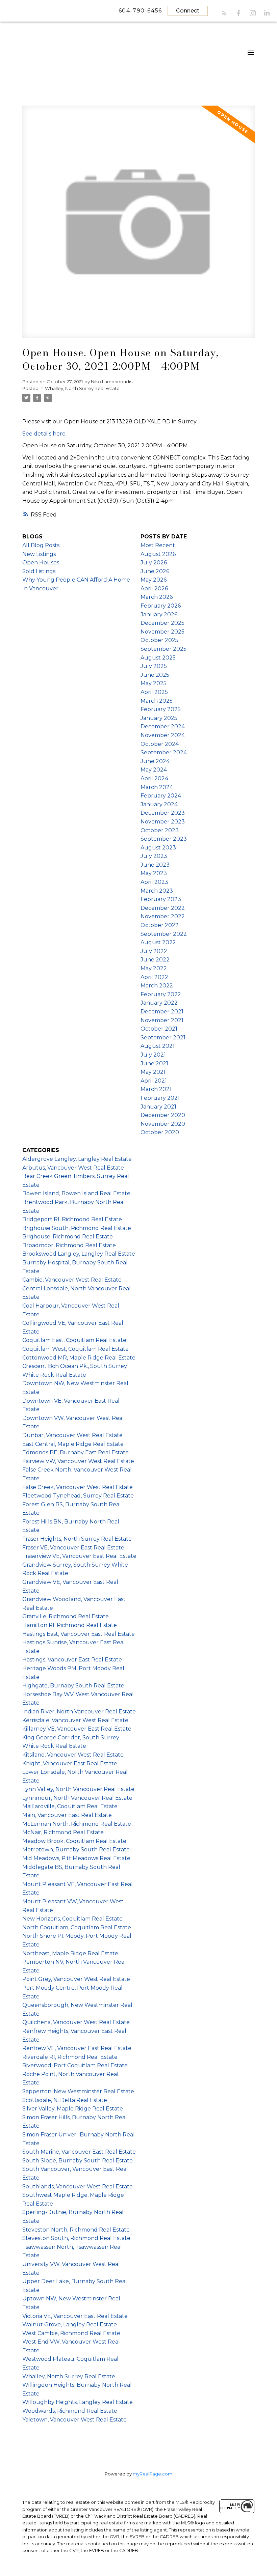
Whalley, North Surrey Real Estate (82, 388)
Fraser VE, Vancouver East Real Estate (73, 1548)
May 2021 (153, 1072)
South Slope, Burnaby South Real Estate (78, 2161)
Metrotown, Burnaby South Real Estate (76, 1850)
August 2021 (158, 1046)
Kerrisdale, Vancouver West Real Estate (75, 1720)
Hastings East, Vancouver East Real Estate (79, 1634)
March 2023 (157, 891)
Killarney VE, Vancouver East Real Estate (77, 1729)
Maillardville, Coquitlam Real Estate (70, 1806)
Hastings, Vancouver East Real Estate (72, 1660)
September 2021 (163, 1038)
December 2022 (163, 908)
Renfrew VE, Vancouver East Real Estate (77, 2048)
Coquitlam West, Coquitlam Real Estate (75, 1349)
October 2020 (160, 1132)
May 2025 (154, 683)
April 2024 (154, 778)
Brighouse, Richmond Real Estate (68, 1237)
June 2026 (155, 571)
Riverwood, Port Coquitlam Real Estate (75, 2065)
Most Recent (158, 545)
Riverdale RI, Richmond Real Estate (70, 2057)
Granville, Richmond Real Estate (66, 1616)
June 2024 (155, 761)
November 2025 (162, 632)
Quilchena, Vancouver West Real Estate (76, 2022)
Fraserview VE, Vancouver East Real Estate (79, 1556)
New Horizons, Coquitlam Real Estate (72, 1919)
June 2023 (155, 865)
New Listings (39, 554)
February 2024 (161, 796)
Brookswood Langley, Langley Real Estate (79, 1254)
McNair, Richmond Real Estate (63, 1832)
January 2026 (159, 614)
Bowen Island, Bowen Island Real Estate (76, 1193)
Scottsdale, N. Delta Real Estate (65, 2100)
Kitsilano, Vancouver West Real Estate (73, 1755)
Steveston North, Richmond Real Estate (76, 2230)
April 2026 (154, 589)
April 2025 (154, 692)
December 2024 (163, 726)
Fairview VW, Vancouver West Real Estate (78, 1461)
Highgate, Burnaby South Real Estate (73, 1686)
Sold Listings (39, 571)
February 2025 (161, 709)
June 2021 (154, 1063)
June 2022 (155, 960)
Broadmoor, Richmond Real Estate (69, 1245)
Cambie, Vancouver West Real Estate (72, 1280)
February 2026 (161, 606)
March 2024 (157, 787)
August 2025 (158, 658)
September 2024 (164, 752)
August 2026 (158, 554)
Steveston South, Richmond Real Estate (76, 2238)
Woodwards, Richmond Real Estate (70, 2411)
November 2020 (163, 1124)
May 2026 (154, 580)
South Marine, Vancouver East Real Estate (79, 2152)
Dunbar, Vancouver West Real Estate (72, 1435)
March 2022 (157, 986)
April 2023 (154, 882)
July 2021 (153, 1055)
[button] (224, 13)
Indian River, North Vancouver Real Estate (79, 1712)
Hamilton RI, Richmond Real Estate (70, 1625)
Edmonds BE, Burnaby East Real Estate (75, 1452)
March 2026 (157, 597)
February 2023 (161, 899)
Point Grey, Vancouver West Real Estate (76, 1979)
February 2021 (160, 1098)
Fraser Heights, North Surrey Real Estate (77, 1539)
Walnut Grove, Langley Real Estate (70, 2325)
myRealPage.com (153, 2474)
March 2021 (156, 1089)
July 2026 (154, 563)
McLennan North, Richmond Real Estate (77, 1824)
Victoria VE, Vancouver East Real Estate (75, 2316)
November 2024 (163, 735)
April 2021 (154, 1081)
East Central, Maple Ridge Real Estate (73, 1444)
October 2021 (159, 1029)
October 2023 (160, 830)
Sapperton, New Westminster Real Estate (78, 2091)
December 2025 (162, 623)
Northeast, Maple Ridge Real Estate (70, 1953)
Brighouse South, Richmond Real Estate (77, 1228)
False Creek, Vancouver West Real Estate (78, 1487)
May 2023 (154, 873)
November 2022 (163, 916)
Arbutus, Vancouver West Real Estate (73, 1168)
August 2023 (158, 848)
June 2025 (155, 675)
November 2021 (162, 1020)
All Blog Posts (41, 545)
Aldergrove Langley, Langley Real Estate (77, 1159)
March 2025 (157, 701)
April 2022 (154, 977)
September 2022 (164, 934)
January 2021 (158, 1107)
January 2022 (159, 1003)
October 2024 (160, 744)
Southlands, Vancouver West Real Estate (78, 2187)
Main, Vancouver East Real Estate (67, 1815)
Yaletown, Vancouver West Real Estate (74, 2420)
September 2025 (163, 649)
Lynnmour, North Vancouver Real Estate (77, 1798)
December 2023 (163, 813)
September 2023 (164, 839)
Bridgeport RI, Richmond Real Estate (72, 1219)
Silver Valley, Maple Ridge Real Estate (73, 2109)
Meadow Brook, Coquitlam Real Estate (74, 1841)
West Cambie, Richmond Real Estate (71, 2333)
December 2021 (162, 1012)
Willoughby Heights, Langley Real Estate (78, 2402)
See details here (44, 434)
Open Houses (41, 563)
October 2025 (159, 640)
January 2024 (159, 804)
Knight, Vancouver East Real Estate (70, 1763)
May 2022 (154, 968)
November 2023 (163, 822)
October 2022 (160, 925)
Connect (188, 11)
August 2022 (158, 942)
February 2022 (161, 994)
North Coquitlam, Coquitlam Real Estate (77, 1927)
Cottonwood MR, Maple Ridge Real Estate (79, 1358)
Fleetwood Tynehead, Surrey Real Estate (78, 1496)
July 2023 (154, 856)
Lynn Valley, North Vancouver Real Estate (78, 1789)
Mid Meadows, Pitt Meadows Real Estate (76, 1858)
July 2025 (154, 666)
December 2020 (163, 1115)
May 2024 (154, 770)
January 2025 (159, 718)
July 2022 (154, 951)
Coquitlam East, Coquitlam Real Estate (74, 1340)
